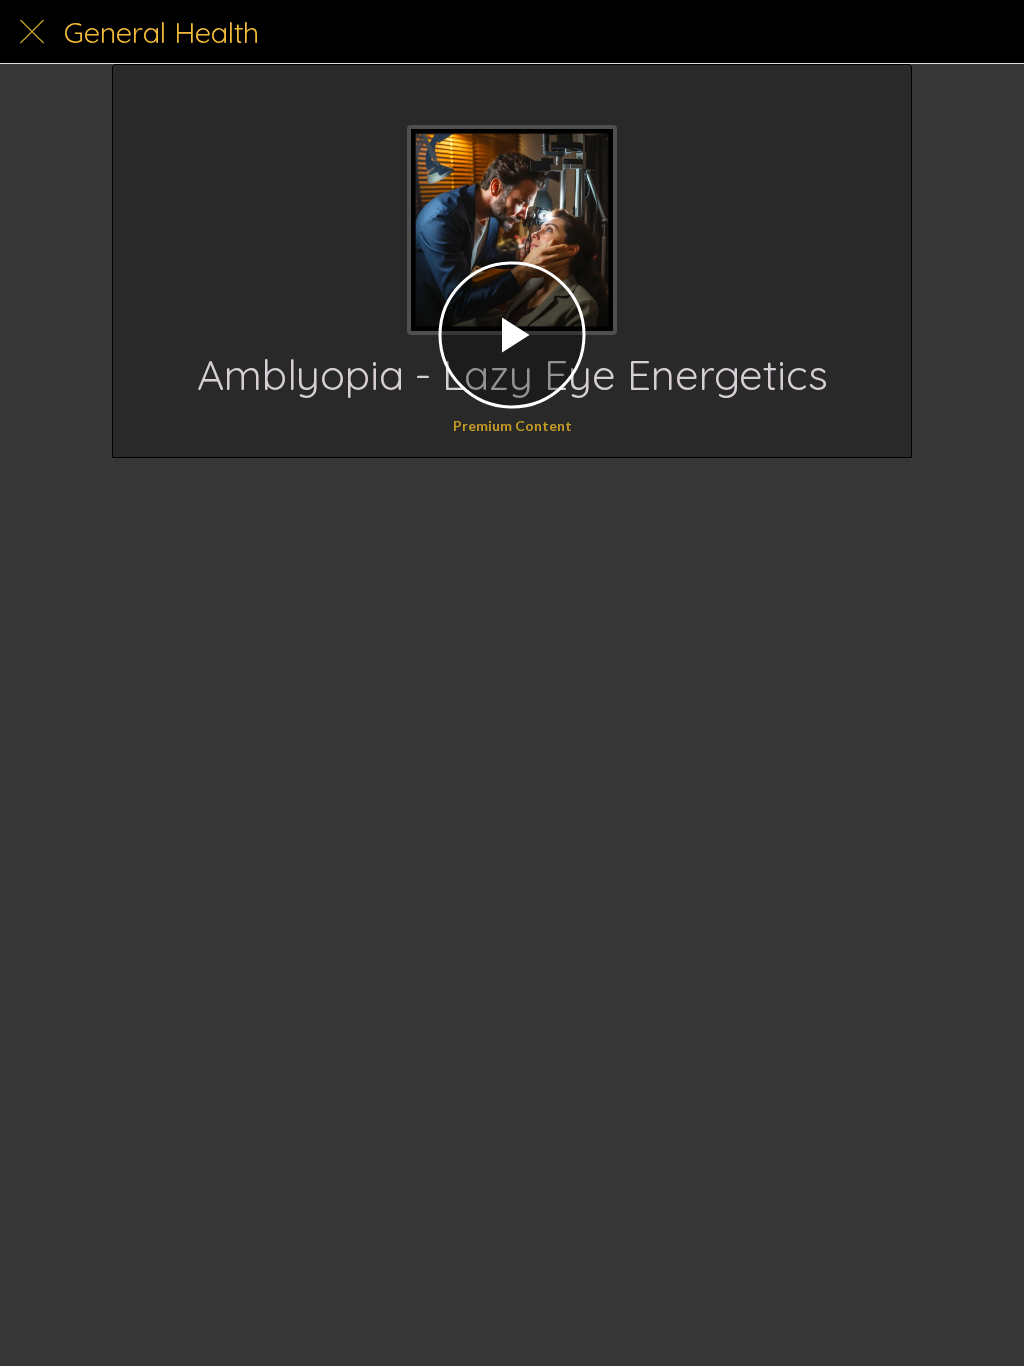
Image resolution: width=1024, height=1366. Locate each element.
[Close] (32, 32)
